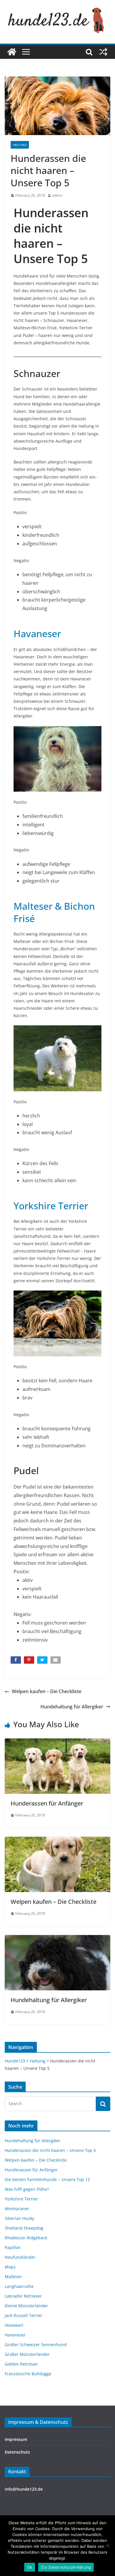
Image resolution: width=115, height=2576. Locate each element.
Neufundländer (20, 2257)
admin (57, 195)
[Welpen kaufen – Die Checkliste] (57, 1841)
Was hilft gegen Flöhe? (27, 2189)
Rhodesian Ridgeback (26, 2238)
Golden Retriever (21, 2364)
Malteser (13, 2277)
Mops (10, 2267)
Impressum (16, 2439)
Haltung (20, 145)
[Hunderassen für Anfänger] (57, 1743)
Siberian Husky (19, 2218)
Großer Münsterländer (27, 2354)
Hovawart (14, 2325)
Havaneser (37, 633)
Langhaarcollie (19, 2286)
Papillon (13, 2247)
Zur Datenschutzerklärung (66, 2567)
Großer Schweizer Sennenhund (36, 2345)
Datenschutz (17, 2452)
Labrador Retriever (23, 2296)
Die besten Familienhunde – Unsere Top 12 (47, 2179)
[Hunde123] (12, 52)
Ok (30, 2567)
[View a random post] (103, 52)
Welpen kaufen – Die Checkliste (47, 1691)
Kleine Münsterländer (26, 2306)
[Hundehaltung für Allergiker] (57, 1939)
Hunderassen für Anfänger (47, 1803)
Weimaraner (17, 2209)
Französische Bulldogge (28, 2374)
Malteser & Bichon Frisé (54, 912)
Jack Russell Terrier (24, 2315)
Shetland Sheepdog (24, 2228)
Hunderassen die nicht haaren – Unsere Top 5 (50, 2150)
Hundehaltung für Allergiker (72, 1707)
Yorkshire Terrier (51, 1206)
